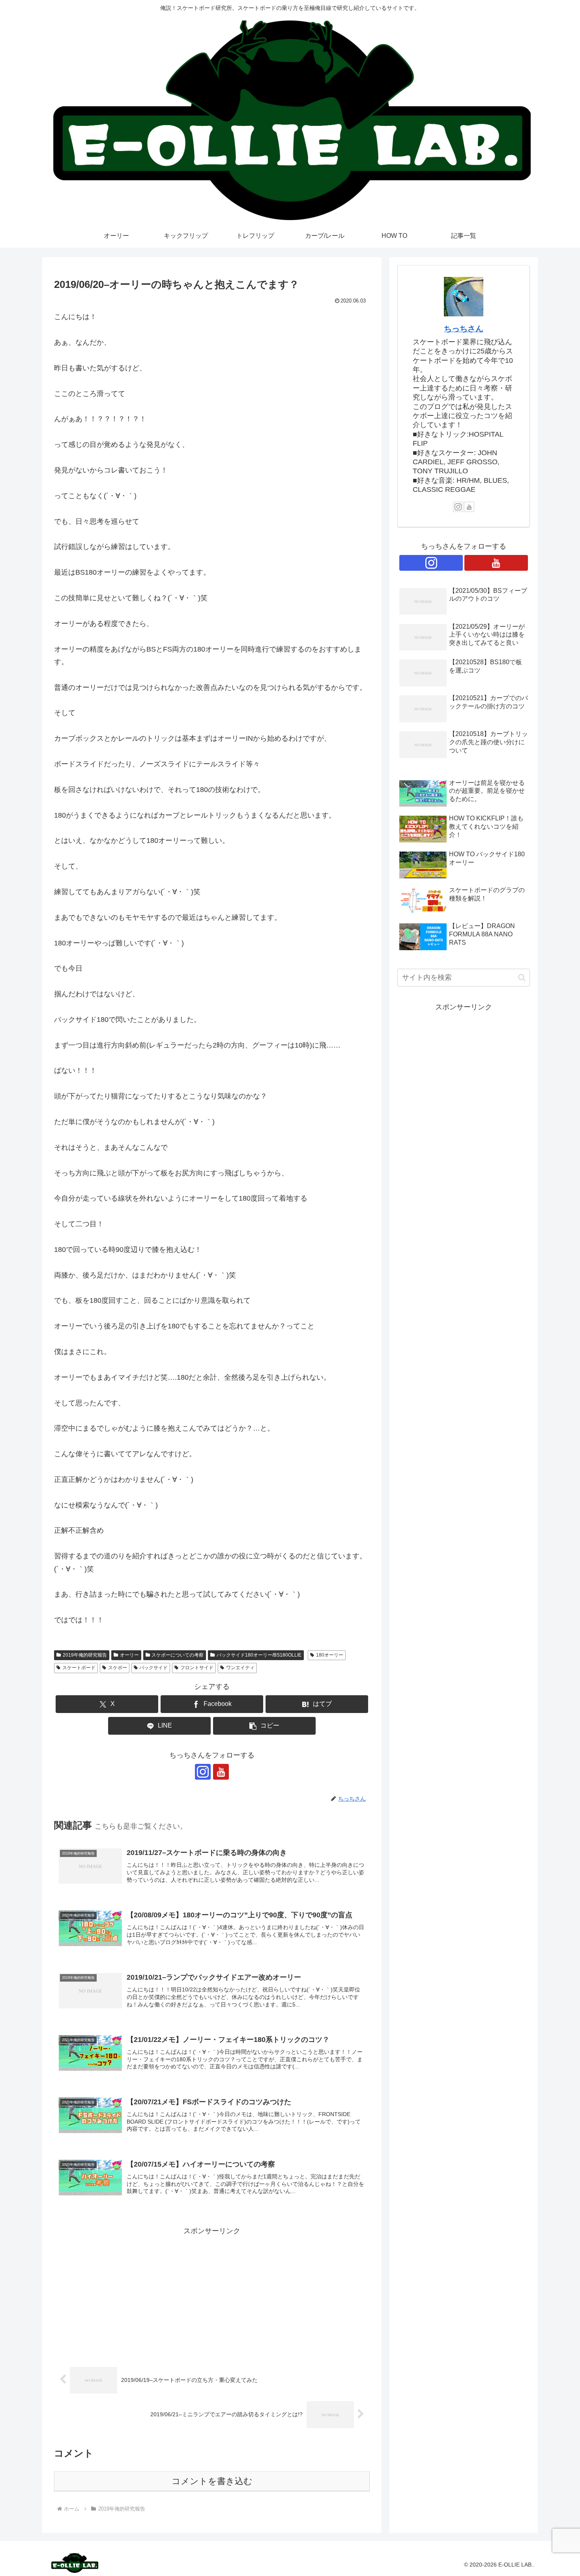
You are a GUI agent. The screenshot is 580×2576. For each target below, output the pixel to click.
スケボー (118, 1668)
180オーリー (330, 1655)
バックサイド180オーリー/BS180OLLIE (259, 1655)
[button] (264, 1726)
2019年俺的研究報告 (85, 1655)
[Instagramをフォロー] (203, 1772)
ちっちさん (464, 329)
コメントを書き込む (212, 2481)
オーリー (129, 1655)
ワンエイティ (240, 1668)
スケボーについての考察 (178, 1655)
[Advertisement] (212, 2293)
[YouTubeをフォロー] (221, 1772)
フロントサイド (197, 1668)
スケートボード (79, 1668)
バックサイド (153, 1668)
